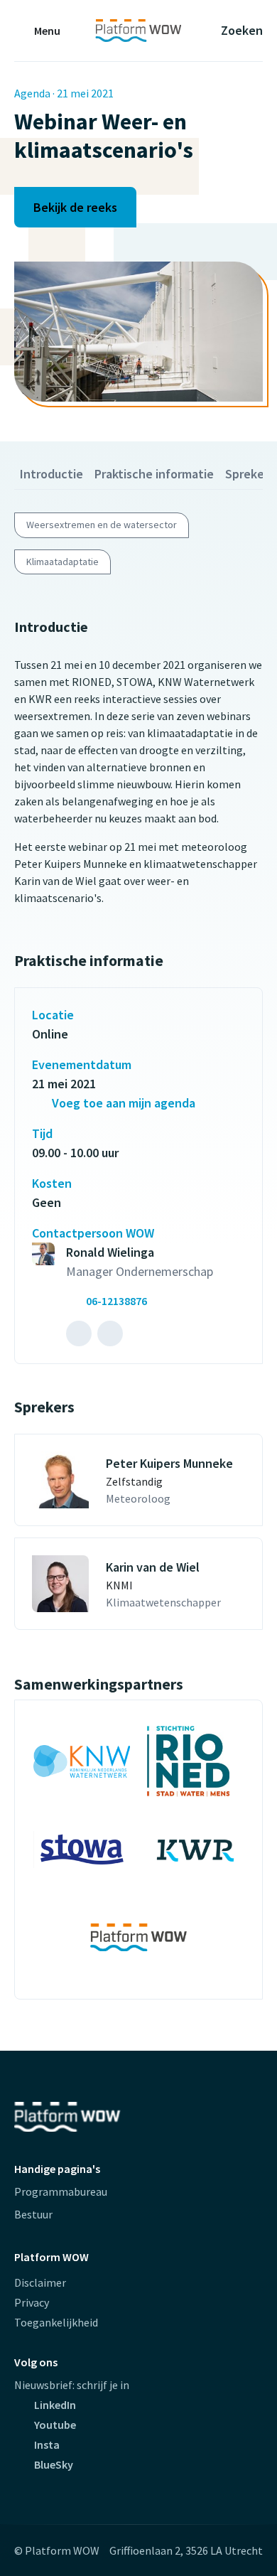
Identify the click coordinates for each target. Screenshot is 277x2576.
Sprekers (250, 474)
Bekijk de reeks (75, 207)
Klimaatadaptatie (63, 562)
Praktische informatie (154, 474)
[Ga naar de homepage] (138, 31)
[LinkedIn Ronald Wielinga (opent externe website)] (79, 1333)
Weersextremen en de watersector (102, 525)
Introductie (51, 474)
